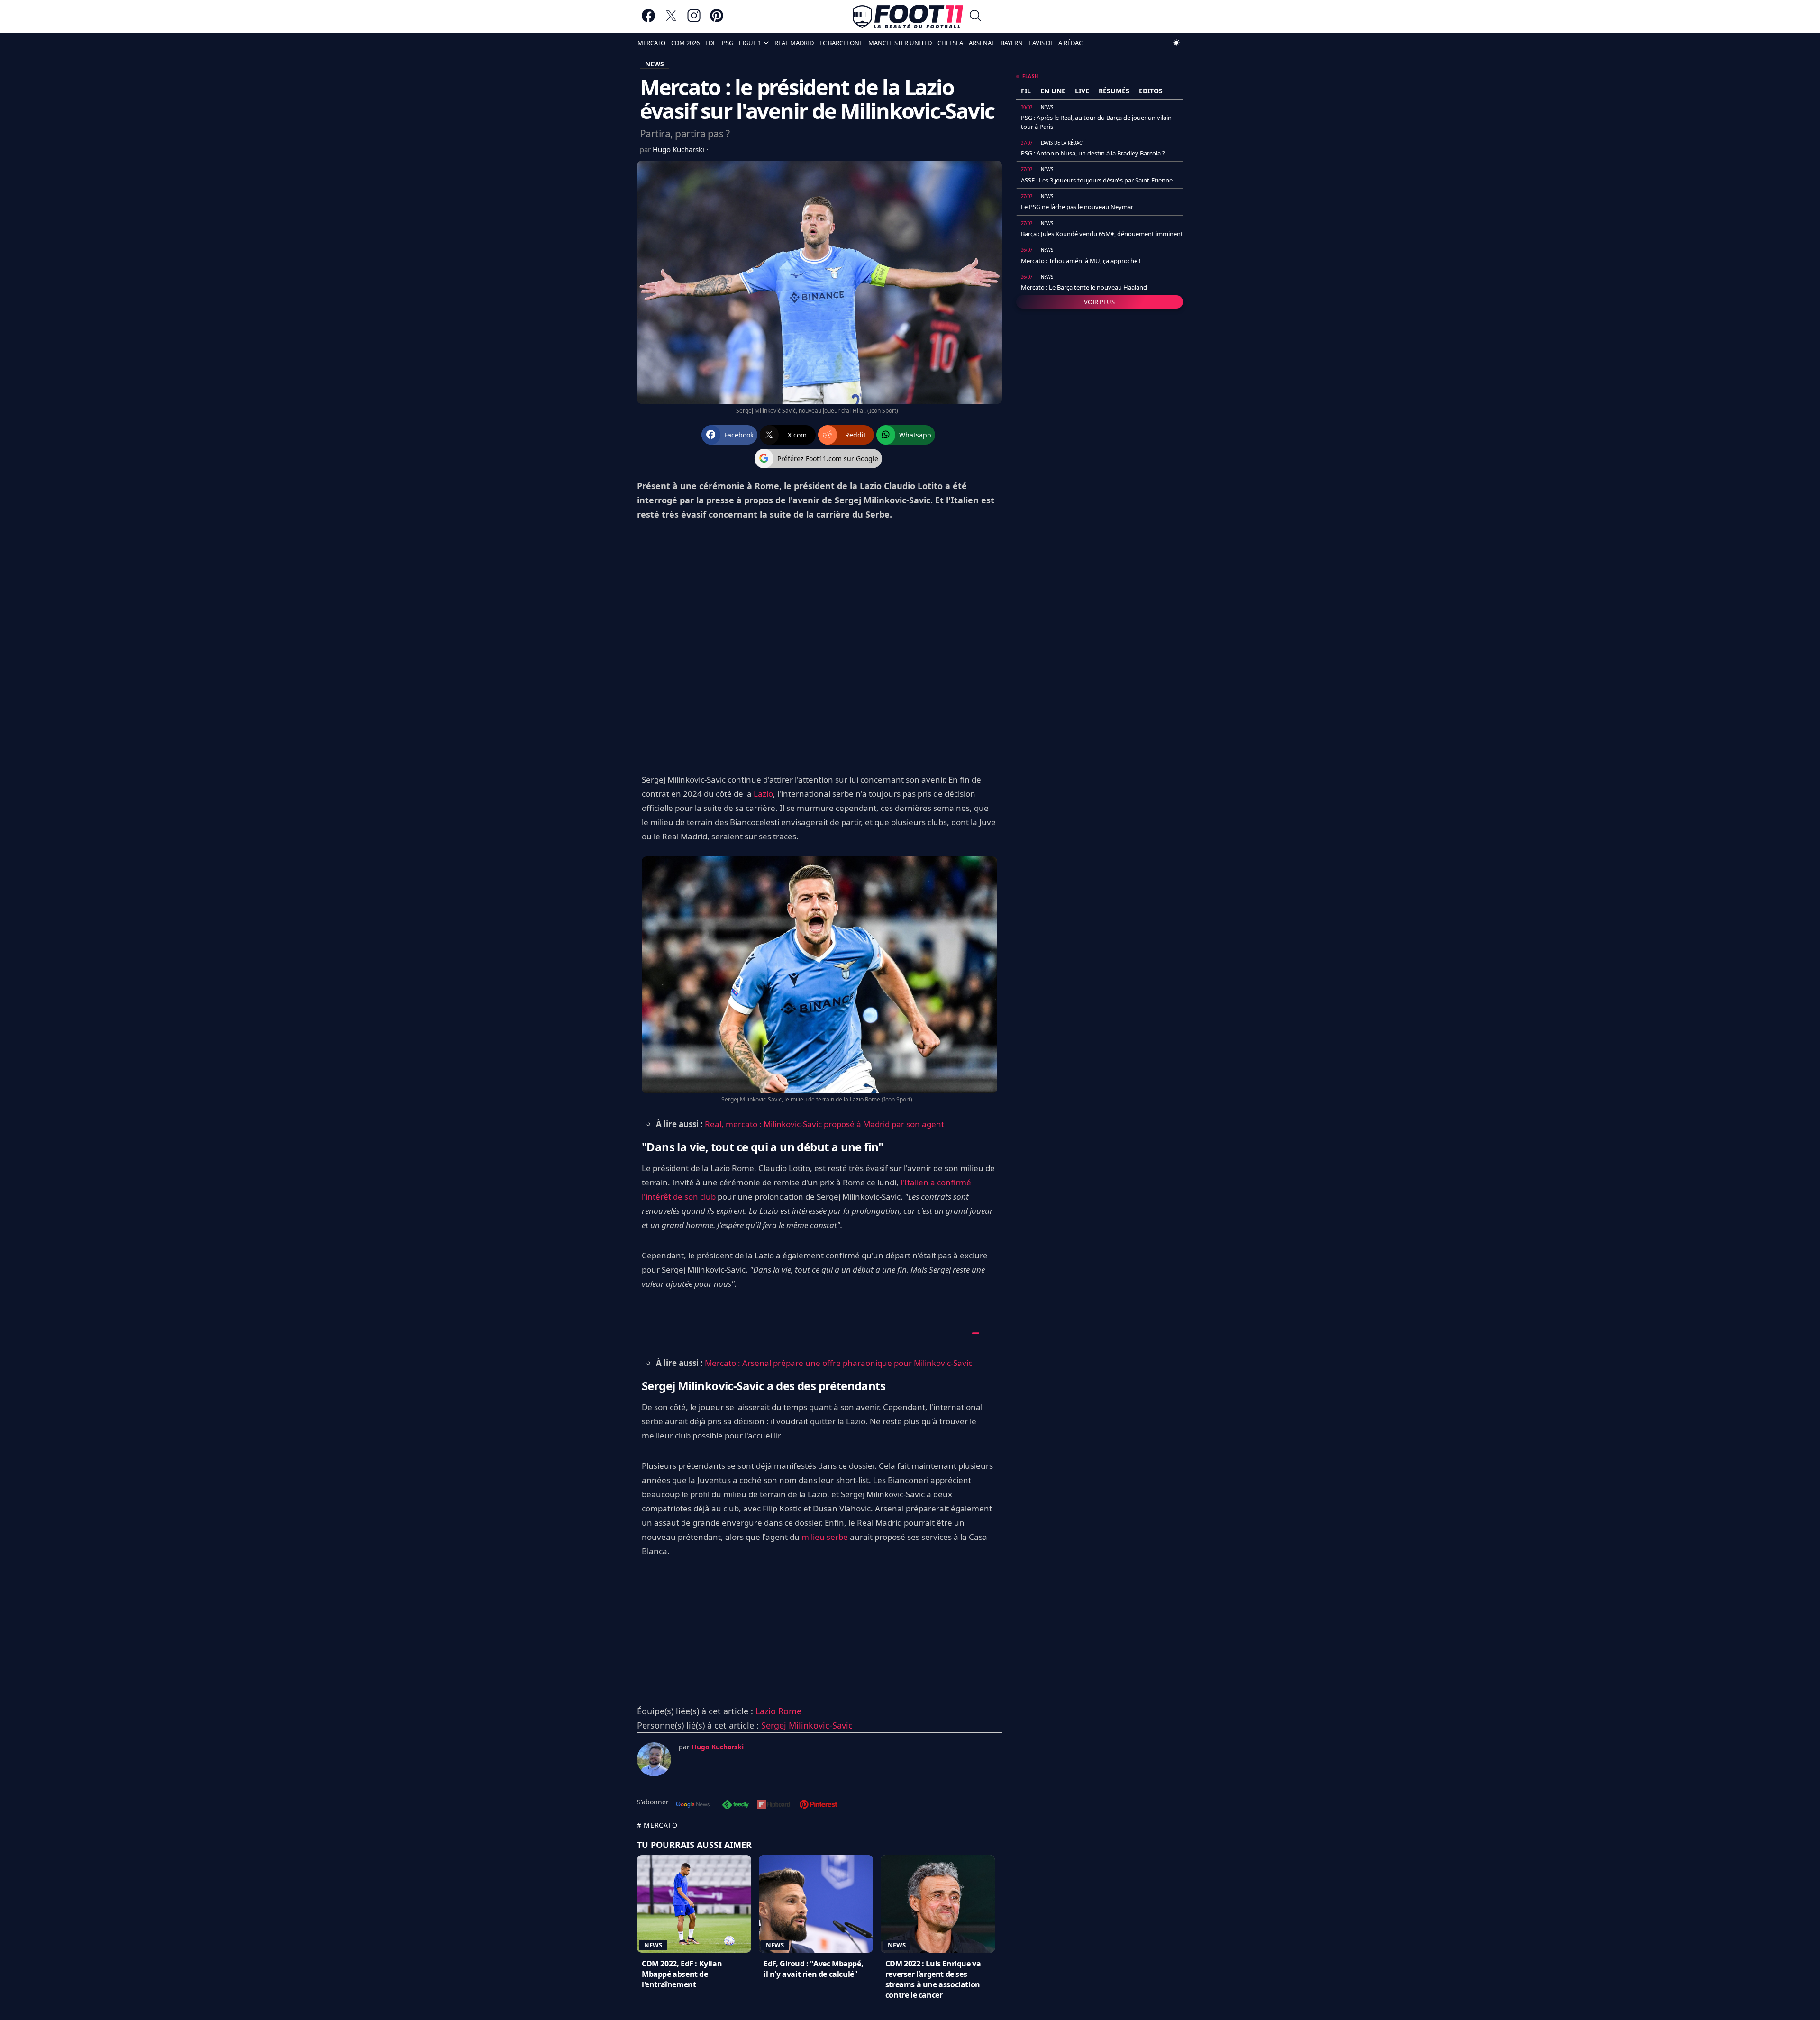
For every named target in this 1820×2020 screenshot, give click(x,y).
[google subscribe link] (693, 1805)
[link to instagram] (694, 20)
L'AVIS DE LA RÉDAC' (1056, 43)
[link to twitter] (671, 20)
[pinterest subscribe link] (818, 1805)
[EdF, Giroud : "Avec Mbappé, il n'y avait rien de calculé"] (816, 1904)
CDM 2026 (685, 43)
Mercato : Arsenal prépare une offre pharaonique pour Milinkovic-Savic (839, 1363)
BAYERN (1012, 43)
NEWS (655, 64)
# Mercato (657, 1825)
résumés (1114, 91)
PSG (728, 43)
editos (1151, 91)
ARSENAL (982, 43)
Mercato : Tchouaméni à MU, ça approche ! (1081, 261)
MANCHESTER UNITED (900, 43)
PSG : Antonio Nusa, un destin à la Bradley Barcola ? (1093, 153)
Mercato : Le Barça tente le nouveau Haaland (1084, 287)
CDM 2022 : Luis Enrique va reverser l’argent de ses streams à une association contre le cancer (933, 1979)
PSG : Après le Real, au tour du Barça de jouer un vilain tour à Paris (1096, 122)
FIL (1026, 91)
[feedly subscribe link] (736, 1805)
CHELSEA (950, 43)
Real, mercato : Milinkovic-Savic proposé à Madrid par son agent (824, 1124)
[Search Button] (975, 17)
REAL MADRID (794, 43)
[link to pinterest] (717, 20)
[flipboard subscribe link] (773, 1805)
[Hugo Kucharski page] (654, 1759)
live (1082, 91)
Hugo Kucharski (679, 149)
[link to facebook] (648, 20)
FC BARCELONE (841, 43)
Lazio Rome (778, 1711)
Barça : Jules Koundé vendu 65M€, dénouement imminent (1102, 234)
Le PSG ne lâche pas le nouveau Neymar (1077, 207)
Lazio (763, 794)
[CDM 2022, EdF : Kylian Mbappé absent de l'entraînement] (694, 1904)
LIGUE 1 (750, 43)
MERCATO (651, 43)
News (653, 1945)
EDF (711, 43)
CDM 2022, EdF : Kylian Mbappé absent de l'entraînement (682, 1974)
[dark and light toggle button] (1176, 43)
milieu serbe (825, 1537)
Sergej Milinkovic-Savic (807, 1725)
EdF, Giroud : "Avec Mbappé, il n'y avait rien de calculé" (813, 1969)
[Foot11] (908, 17)
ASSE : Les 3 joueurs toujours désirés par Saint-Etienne (1097, 180)
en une (1053, 91)
